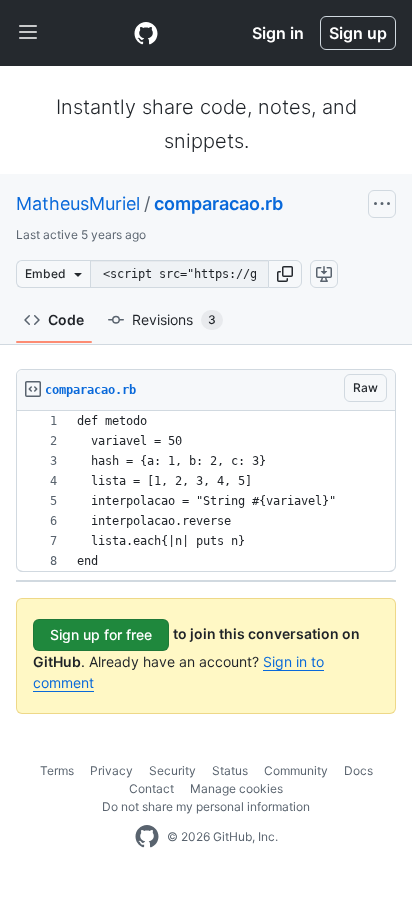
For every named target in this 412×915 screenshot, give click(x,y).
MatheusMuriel (78, 203)
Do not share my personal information (206, 806)
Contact (151, 788)
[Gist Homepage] (146, 33)
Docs (358, 770)
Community (296, 770)
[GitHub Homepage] (147, 837)
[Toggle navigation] (28, 33)
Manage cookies (236, 788)
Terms (57, 770)
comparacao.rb (218, 203)
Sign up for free (101, 634)
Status (230, 770)
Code (66, 319)
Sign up (358, 33)
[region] (206, 491)
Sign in (278, 33)
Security (172, 770)
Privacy (111, 770)
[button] (285, 274)
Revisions (174, 319)
